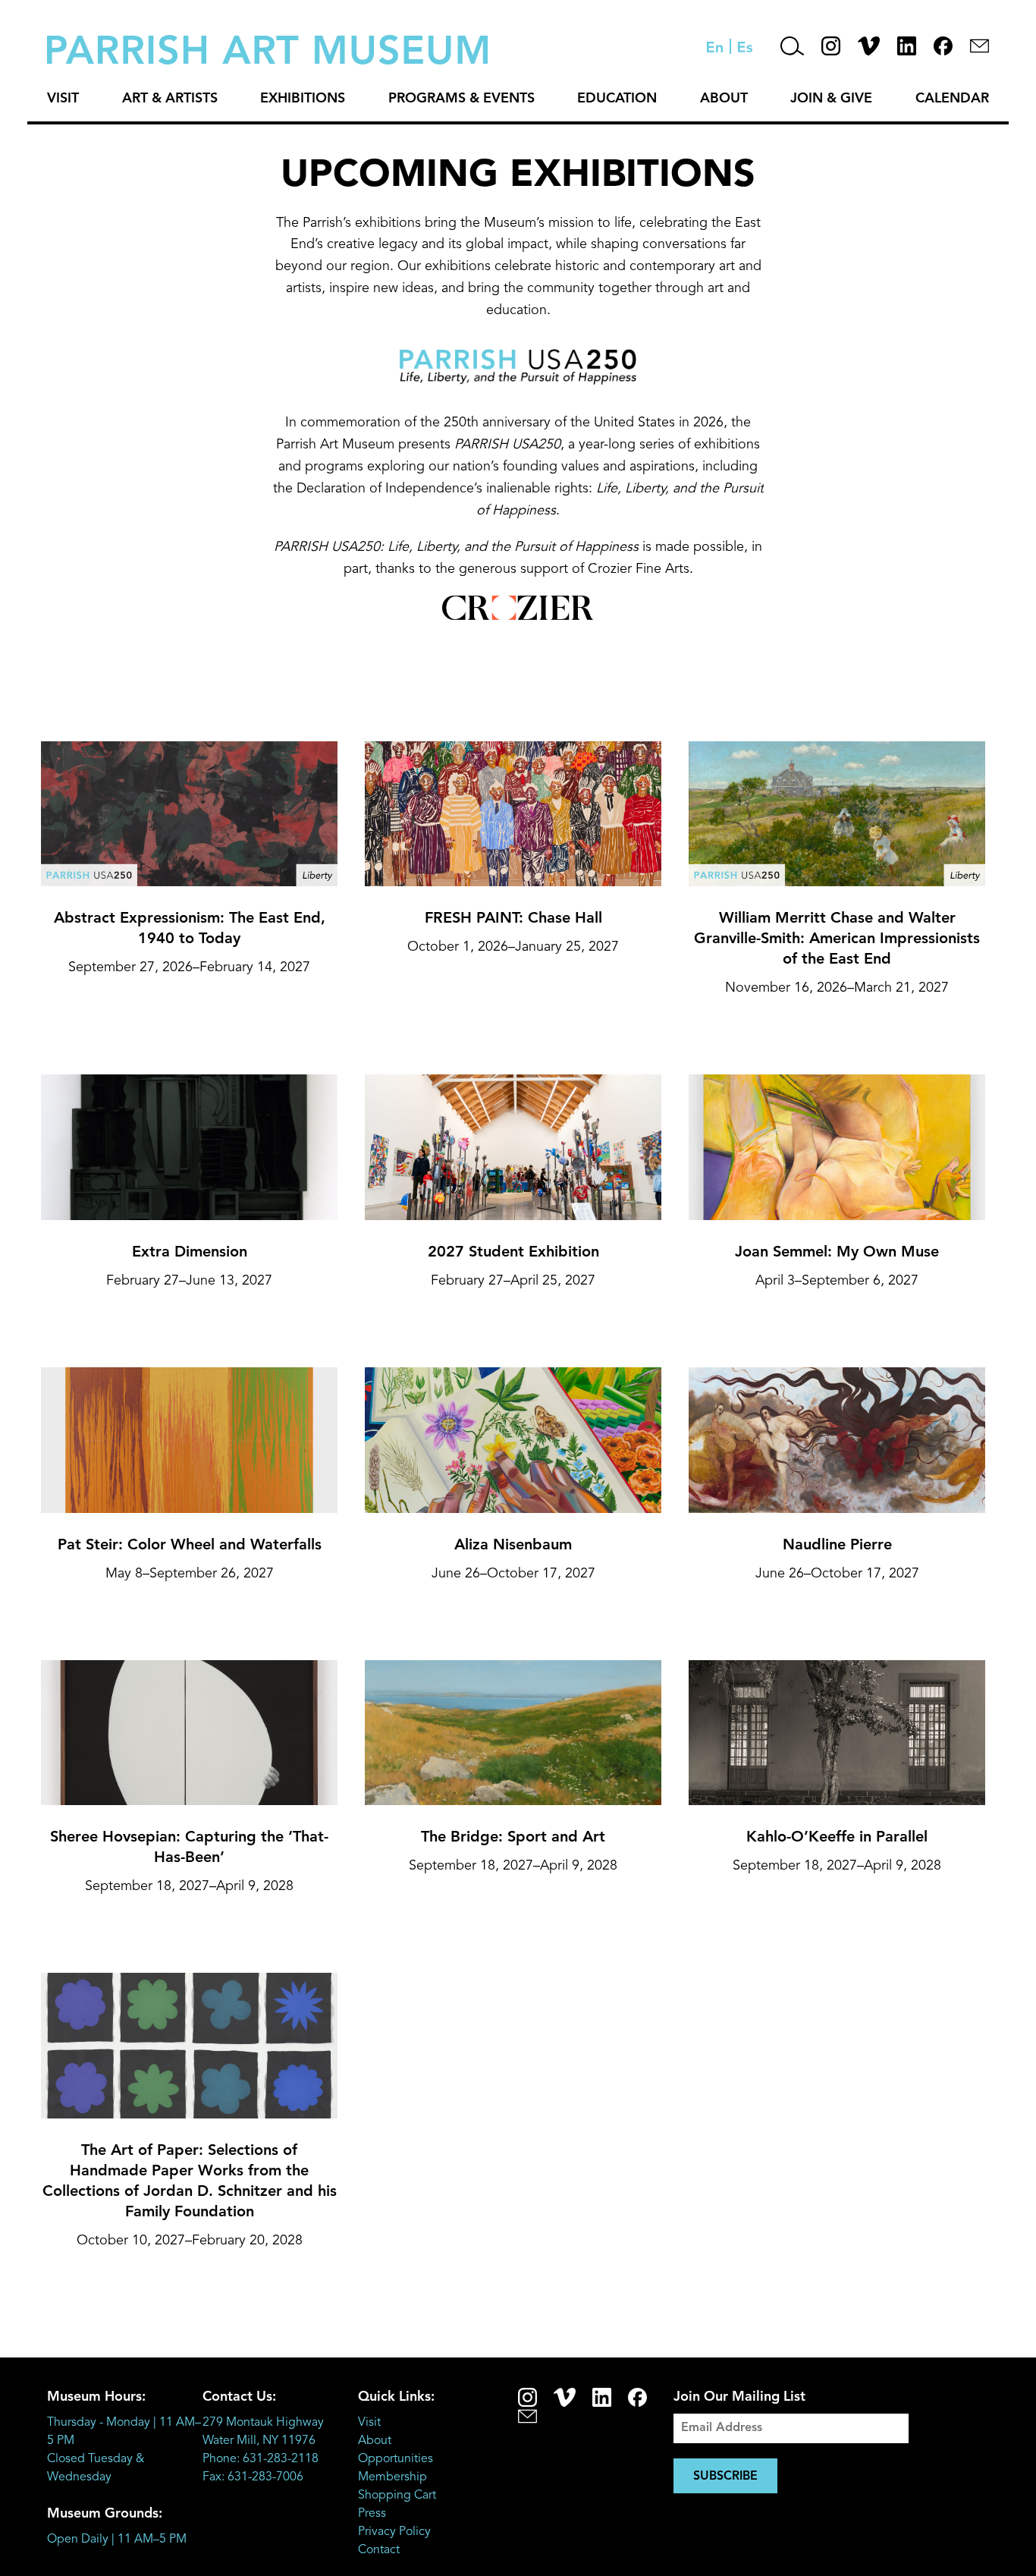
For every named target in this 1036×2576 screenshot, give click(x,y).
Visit (63, 99)
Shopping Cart (397, 2496)
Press (372, 2514)
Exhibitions (303, 99)
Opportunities (396, 2459)
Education (617, 99)
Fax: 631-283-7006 (253, 2477)
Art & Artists (170, 99)
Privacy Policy (394, 2532)
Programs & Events (461, 99)
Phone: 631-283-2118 (261, 2459)
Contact (379, 2550)
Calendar (952, 99)
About (724, 99)
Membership (392, 2477)
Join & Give (831, 99)
